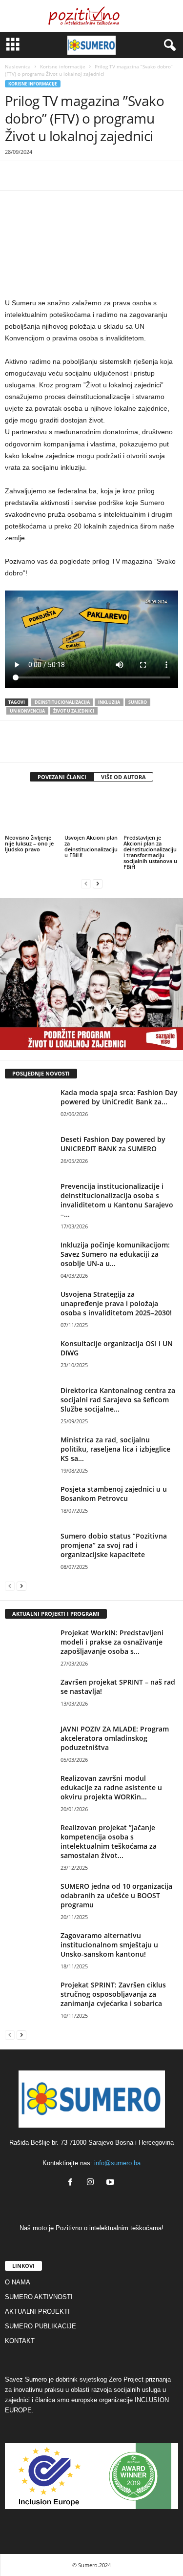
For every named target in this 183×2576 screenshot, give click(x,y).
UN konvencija (27, 711)
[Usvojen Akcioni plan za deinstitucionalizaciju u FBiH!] (92, 812)
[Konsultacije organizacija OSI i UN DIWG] (29, 1357)
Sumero (138, 702)
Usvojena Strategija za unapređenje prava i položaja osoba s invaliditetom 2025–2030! (116, 1303)
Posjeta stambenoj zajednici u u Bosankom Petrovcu (114, 1494)
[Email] (104, 176)
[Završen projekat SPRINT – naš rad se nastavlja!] (29, 1696)
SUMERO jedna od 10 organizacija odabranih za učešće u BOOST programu (116, 1895)
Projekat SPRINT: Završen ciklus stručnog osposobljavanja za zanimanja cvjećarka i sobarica (113, 1994)
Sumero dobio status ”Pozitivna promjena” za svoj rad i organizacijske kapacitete (114, 1545)
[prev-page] (86, 883)
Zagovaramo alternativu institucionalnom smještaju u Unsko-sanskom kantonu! (109, 1945)
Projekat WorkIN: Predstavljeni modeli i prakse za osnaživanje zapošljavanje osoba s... (112, 1642)
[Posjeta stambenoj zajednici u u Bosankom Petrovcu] (29, 1503)
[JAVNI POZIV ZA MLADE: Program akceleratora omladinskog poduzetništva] (29, 1742)
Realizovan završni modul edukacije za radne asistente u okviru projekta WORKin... (111, 1787)
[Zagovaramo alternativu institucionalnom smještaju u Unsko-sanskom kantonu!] (29, 1949)
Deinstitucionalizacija (62, 702)
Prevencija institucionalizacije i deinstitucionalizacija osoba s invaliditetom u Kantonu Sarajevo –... (117, 1200)
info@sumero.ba (117, 2163)
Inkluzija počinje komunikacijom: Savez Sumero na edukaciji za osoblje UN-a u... (115, 1254)
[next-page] (98, 883)
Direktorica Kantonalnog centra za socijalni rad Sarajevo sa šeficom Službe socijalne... (118, 1400)
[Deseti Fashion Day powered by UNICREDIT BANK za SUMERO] (29, 1153)
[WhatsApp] (60, 176)
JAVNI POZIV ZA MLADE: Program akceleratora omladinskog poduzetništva (115, 1738)
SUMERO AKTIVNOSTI (39, 2297)
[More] (150, 176)
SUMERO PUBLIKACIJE (41, 2326)
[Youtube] (112, 2183)
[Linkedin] (82, 176)
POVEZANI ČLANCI (62, 777)
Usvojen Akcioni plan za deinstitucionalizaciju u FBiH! (91, 846)
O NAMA (18, 2282)
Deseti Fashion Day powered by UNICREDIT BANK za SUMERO (113, 1144)
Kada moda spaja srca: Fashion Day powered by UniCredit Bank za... (119, 1097)
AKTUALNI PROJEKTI (37, 2312)
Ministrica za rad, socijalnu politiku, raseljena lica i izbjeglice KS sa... (115, 1449)
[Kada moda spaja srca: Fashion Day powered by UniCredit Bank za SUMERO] (29, 1106)
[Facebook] (15, 176)
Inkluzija (109, 702)
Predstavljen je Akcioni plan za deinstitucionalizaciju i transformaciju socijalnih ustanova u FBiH (150, 852)
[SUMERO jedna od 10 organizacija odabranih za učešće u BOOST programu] (29, 1900)
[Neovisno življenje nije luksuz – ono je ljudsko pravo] (32, 812)
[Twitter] (37, 176)
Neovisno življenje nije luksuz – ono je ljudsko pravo (29, 843)
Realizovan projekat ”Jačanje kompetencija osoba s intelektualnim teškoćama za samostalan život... (109, 1841)
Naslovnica (18, 66)
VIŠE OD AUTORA (123, 777)
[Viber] (127, 176)
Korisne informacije (63, 66)
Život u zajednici (74, 711)
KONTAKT (20, 2341)
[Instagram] (92, 2183)
